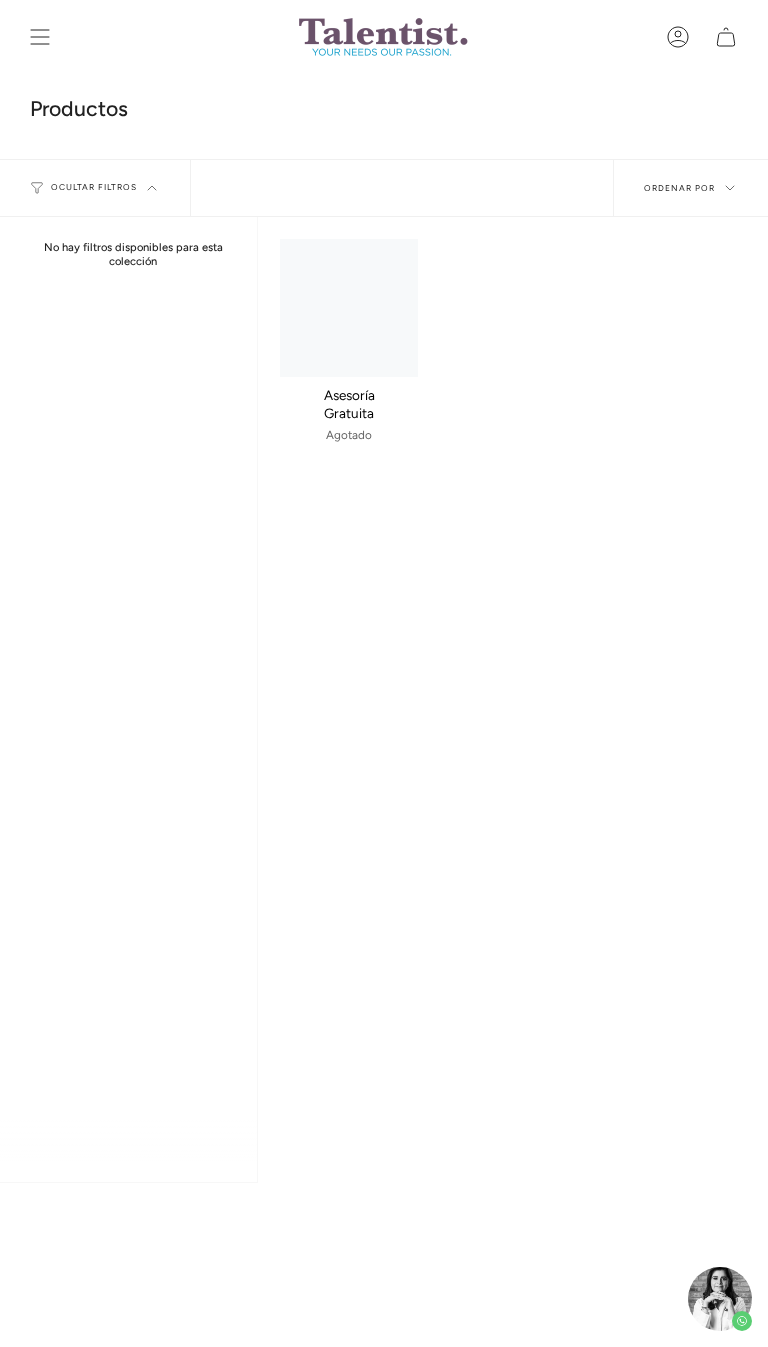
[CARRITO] (726, 37)
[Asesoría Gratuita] (349, 308)
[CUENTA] (678, 37)
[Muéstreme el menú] (40, 37)
